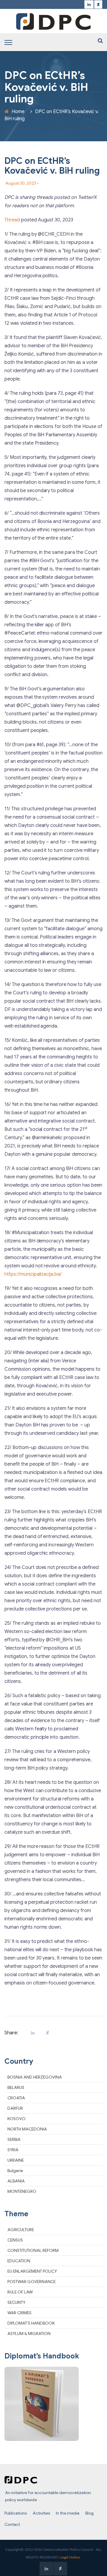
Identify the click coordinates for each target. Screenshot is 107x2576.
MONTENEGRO (22, 2191)
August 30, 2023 (21, 183)
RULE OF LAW (20, 2292)
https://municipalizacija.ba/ (33, 1274)
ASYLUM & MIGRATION (29, 2334)
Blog (89, 2513)
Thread (12, 220)
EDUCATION (19, 2261)
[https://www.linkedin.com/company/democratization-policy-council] (89, 5)
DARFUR (15, 2108)
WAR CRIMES (19, 2313)
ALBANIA (16, 2181)
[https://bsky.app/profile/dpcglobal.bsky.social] (98, 5)
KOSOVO (16, 2119)
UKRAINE (16, 2160)
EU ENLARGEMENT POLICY (32, 2271)
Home (18, 112)
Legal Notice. (70, 2557)
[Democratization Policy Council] (53, 21)
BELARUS (16, 2087)
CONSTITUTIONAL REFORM (33, 2250)
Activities (41, 2513)
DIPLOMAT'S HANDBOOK (31, 2323)
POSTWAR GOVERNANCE (32, 2282)
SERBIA (14, 2139)
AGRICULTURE (21, 2230)
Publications (16, 2513)
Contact (12, 2524)
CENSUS (15, 2240)
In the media (68, 2513)
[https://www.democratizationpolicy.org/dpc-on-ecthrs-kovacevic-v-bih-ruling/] (46, 2033)
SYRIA (13, 2150)
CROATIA (16, 2098)
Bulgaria (15, 2171)
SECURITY (16, 2302)
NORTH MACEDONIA (27, 2129)
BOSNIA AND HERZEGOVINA (35, 2077)
